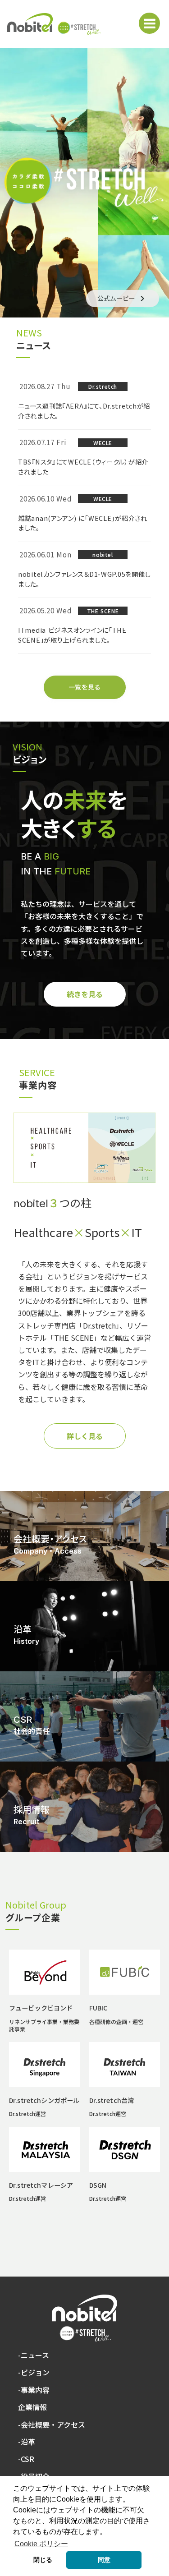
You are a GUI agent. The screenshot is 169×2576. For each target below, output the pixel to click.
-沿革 (27, 2442)
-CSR (26, 2459)
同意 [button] (104, 2560)
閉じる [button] (43, 2560)
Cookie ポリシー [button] (41, 2544)
